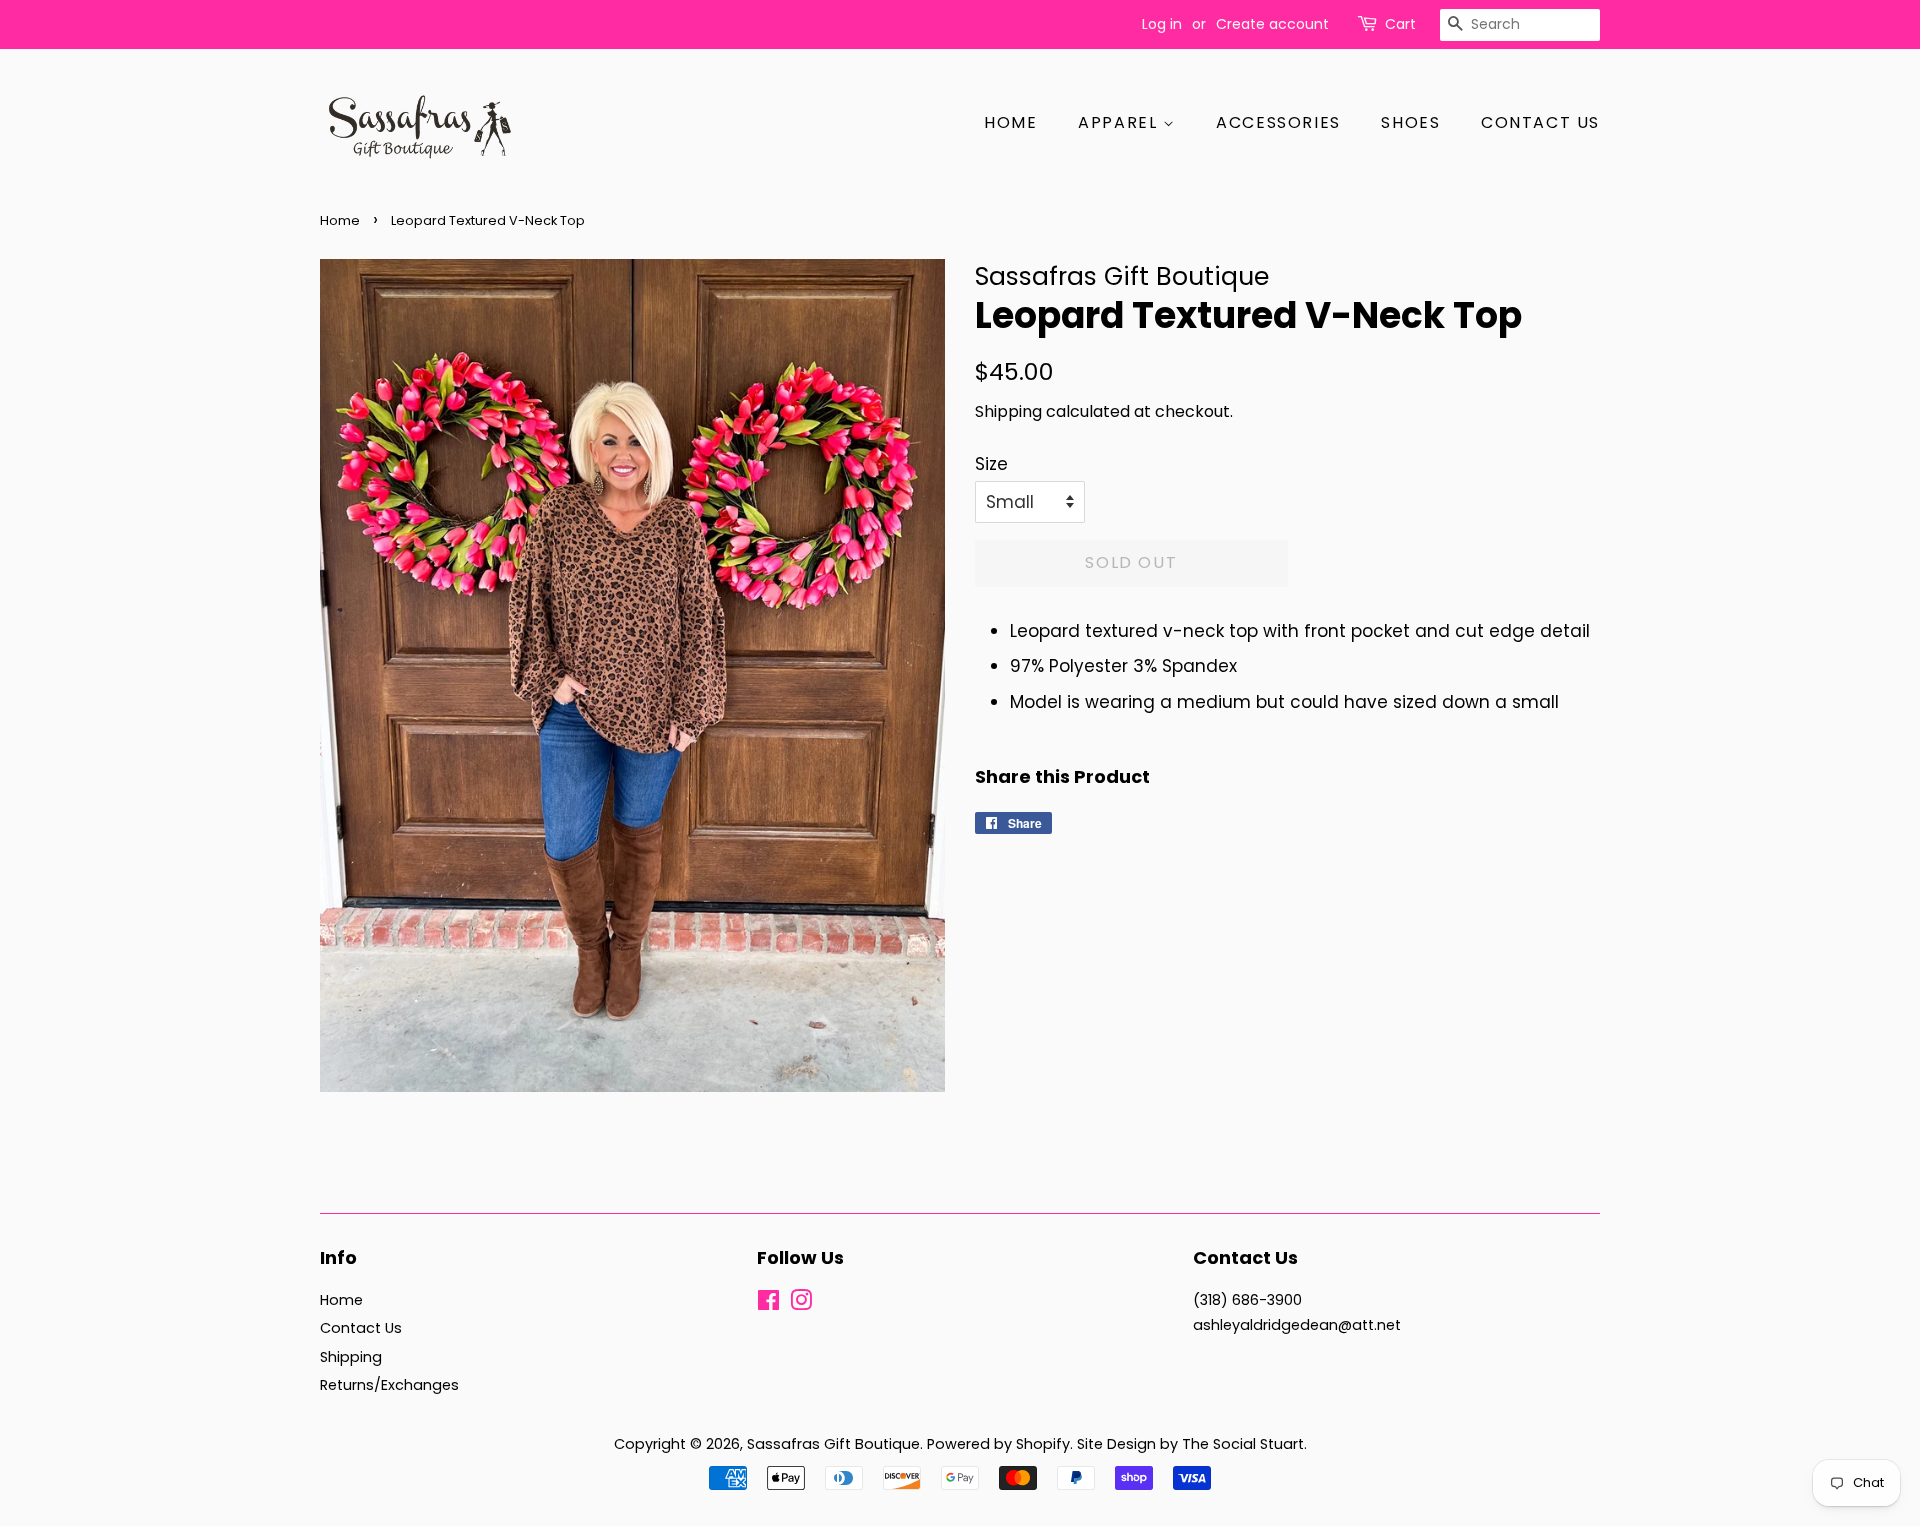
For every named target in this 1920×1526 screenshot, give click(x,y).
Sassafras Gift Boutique (833, 1444)
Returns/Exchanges (389, 1385)
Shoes (1410, 122)
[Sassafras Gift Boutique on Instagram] (801, 1304)
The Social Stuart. (1244, 1444)
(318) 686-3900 (1247, 1300)
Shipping (1008, 411)
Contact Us (1540, 122)
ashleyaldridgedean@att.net (1297, 1325)
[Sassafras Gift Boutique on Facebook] (768, 1304)
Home (1010, 122)
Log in (1162, 24)
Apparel (1120, 122)
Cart (1400, 24)
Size (991, 464)
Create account (1272, 24)
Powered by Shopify (998, 1444)
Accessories (1278, 122)
